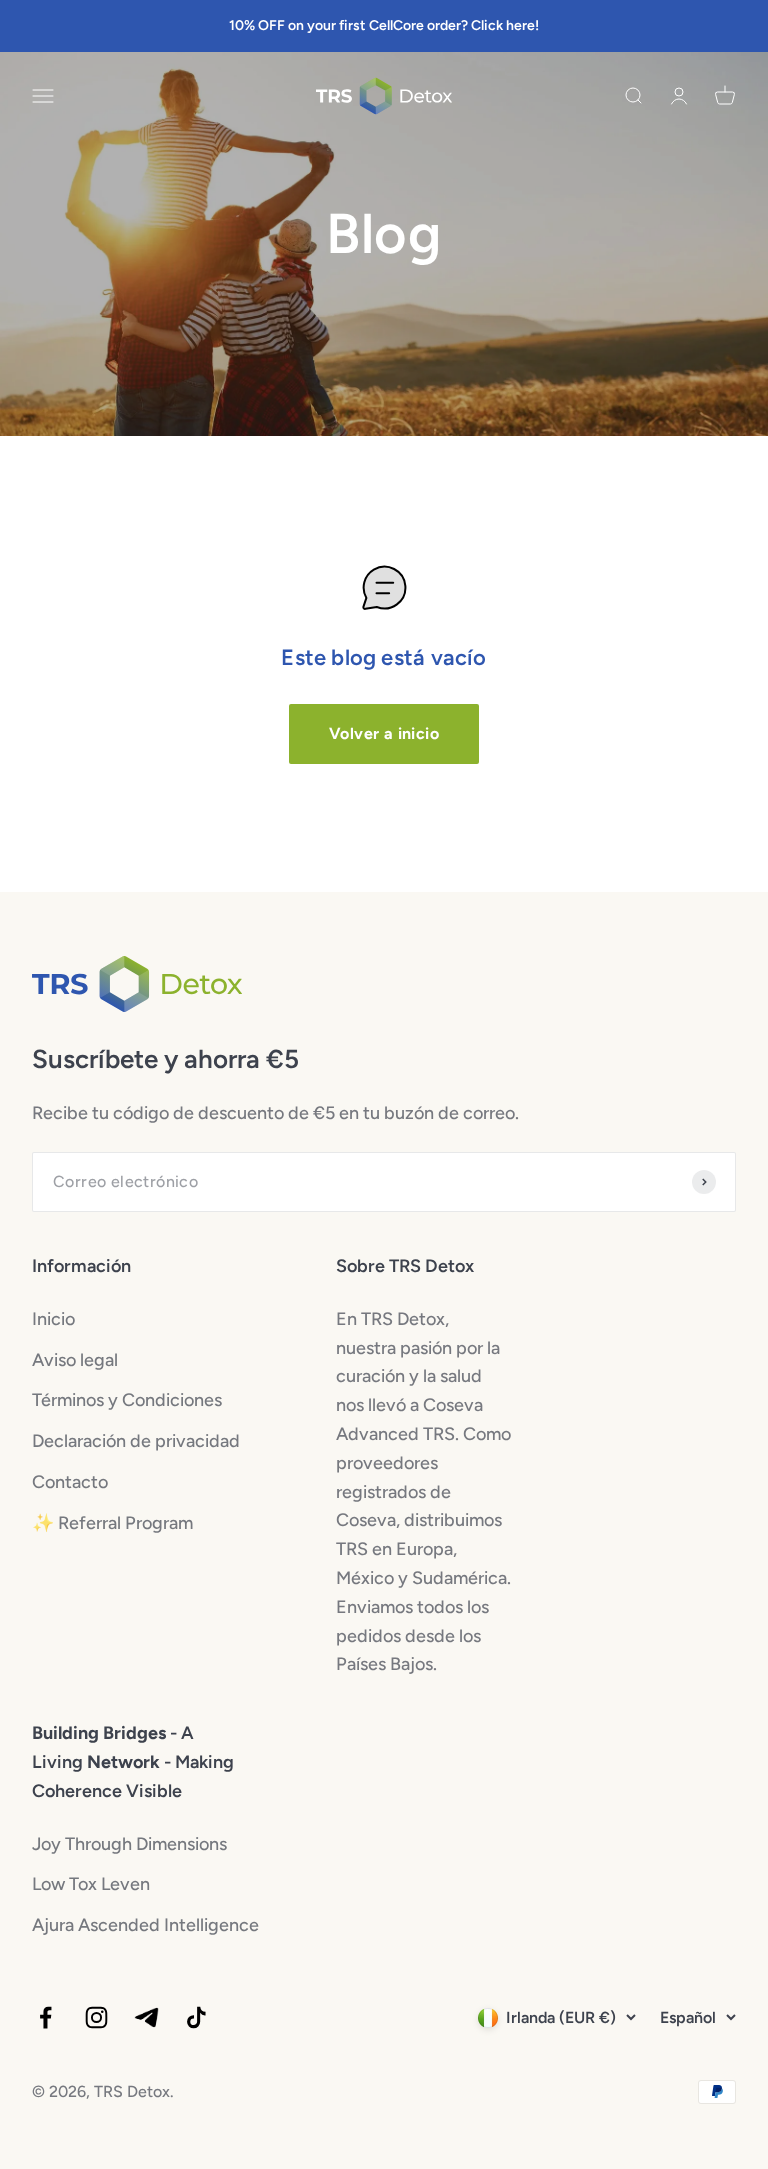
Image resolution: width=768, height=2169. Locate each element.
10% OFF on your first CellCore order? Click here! (384, 25)
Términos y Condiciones (127, 1400)
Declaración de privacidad (136, 1441)
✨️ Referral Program (112, 1523)
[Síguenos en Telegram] (146, 2017)
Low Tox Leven (91, 1884)
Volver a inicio (384, 733)
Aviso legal (75, 1360)
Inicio (53, 1319)
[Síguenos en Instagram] (96, 2017)
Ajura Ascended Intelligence (145, 1925)
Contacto (70, 1482)
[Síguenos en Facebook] (45, 2017)
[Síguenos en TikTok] (196, 2017)
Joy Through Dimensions (129, 1844)
